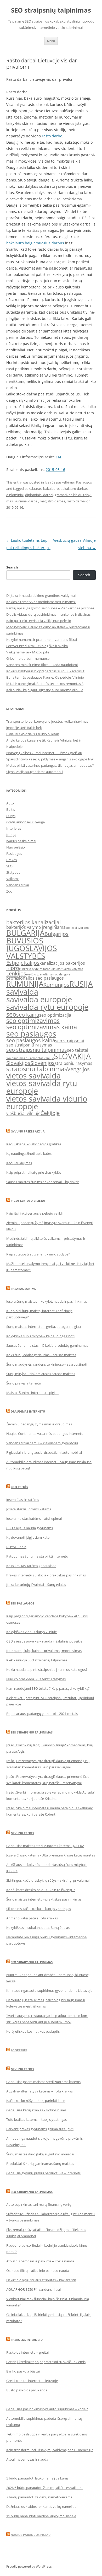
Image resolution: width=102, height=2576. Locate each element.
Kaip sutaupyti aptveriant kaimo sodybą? (38, 1254)
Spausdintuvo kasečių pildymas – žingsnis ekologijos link (50, 759)
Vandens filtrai (18, 885)
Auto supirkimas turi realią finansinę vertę (39, 2204)
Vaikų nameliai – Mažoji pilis (28, 652)
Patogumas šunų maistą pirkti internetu (37, 1556)
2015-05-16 (55, 469)
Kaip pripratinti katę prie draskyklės (34, 1172)
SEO (9, 866)
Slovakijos (18, 1063)
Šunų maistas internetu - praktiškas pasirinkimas (44, 1899)
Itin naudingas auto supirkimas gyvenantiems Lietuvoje (49, 1990)
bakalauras (33, 489)
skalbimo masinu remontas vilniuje (30, 1058)
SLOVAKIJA (72, 1056)
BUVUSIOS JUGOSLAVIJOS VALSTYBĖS (32, 948)
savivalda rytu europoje (47, 1007)
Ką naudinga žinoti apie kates (29, 1153)
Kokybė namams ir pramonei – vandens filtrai (42, 640)
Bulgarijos (56, 934)
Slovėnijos (42, 1063)
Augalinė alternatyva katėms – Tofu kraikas (39, 2091)
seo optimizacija (55, 1015)
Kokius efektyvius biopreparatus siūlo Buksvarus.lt (45, 671)
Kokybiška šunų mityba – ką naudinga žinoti (40, 1336)
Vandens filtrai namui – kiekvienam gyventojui (42, 1443)
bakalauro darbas (74, 489)
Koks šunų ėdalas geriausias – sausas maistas (41, 1355)
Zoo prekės (19, 1487)
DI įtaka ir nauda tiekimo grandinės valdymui (41, 595)
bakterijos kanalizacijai (33, 922)
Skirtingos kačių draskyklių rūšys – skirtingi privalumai (48, 1880)
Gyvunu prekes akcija (28, 1131)
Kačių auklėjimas (19, 1163)
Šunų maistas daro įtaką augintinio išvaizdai (40, 2154)
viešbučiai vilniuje (23, 1113)
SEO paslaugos (22, 1603)
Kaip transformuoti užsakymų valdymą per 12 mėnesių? (50, 2450)
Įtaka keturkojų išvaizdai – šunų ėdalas (36, 1585)
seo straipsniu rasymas (29, 1045)
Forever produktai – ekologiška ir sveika (37, 646)
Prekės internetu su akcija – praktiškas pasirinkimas (46, 1575)
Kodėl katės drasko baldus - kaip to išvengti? (41, 1890)
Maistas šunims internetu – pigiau (32, 1393)
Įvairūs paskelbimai (60, 482)
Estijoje (15, 963)
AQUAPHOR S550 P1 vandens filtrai (33, 2289)
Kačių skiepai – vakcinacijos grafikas (34, 1144)
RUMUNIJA (25, 984)
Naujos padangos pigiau (31, 2535)
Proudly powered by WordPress (29, 2566)
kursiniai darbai (26, 501)
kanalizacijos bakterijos (62, 963)
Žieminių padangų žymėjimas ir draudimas (39, 1424)
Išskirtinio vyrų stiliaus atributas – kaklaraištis (41, 2280)
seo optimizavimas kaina (42, 1027)
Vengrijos (78, 1069)
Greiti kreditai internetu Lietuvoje (32, 2381)
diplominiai (15, 495)
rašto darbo (52, 136)
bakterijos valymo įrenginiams (36, 927)
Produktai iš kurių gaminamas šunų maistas (40, 2164)
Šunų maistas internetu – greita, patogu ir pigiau (44, 1327)
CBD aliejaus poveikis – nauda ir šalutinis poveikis (44, 1641)
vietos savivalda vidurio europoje (47, 1102)
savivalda (22, 992)
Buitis (11, 809)
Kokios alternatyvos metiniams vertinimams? (41, 602)
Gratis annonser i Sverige (25, 822)
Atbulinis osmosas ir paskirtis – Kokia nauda (40, 2261)
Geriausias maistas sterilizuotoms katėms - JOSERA (45, 1846)
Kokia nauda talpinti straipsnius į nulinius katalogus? (47, 1670)
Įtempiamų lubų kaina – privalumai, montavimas (44, 1651)
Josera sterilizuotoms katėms (29, 1509)
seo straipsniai (70, 1041)
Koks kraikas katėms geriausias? (31, 1566)
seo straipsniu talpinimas (37, 1050)
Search (12, 567)
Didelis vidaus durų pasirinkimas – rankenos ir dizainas (48, 614)
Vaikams (13, 879)
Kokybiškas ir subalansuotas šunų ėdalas (38, 1928)
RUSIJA (81, 984)
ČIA (59, 457)
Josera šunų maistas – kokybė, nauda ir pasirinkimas (47, 1301)
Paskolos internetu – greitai (27, 2352)
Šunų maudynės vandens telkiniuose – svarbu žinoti (47, 1364)
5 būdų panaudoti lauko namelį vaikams (37, 2478)
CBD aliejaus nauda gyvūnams (30, 1528)
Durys (11, 816)
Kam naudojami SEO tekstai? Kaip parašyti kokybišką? (48, 1688)
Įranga (11, 835)
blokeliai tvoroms (77, 928)
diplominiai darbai (39, 495)
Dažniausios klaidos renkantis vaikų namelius (41, 2507)
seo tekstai (78, 1050)
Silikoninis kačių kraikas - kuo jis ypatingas (39, 1909)
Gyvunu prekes (22, 1833)
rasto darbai (76, 501)
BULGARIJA (25, 933)
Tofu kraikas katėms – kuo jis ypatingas (36, 2119)
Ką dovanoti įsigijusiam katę (28, 1537)
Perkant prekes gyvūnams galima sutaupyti (40, 2129)
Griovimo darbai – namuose (28, 658)
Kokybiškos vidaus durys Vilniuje (32, 1632)
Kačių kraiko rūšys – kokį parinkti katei (36, 2101)
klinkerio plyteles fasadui (36, 969)
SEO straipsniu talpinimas (32, 1732)
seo (11, 1014)
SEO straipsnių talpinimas (51, 10)
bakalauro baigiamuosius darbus (35, 243)
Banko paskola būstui (23, 2371)
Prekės (12, 860)
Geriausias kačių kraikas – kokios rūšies (36, 2110)
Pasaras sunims (23, 1289)
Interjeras (14, 828)
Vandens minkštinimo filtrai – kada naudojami (42, 665)
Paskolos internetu (27, 2340)
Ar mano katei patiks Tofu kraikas (32, 1918)
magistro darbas (52, 501)
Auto (10, 803)
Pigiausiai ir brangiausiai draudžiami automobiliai (44, 1452)
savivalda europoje (39, 999)
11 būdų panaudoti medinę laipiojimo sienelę (41, 2516)
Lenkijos (16, 973)
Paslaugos (84, 482)
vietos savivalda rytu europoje (42, 1087)
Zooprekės (19, 2050)
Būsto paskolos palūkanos (27, 2390)
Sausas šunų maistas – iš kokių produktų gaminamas (47, 1345)
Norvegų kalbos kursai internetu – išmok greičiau (44, 753)
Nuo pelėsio (16, 847)
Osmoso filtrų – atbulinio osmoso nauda (38, 2271)
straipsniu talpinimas (37, 1069)
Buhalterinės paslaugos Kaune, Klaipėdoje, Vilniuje (45, 677)
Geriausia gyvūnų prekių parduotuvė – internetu (44, 2173)
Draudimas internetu (28, 1411)
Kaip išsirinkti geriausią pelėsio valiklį (34, 1213)
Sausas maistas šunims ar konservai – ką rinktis (43, 1182)
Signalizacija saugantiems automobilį (35, 772)
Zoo (9, 891)
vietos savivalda (33, 1076)
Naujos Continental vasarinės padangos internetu (45, 1434)
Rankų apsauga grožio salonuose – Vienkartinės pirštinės (50, 608)
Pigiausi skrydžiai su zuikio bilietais (33, 734)
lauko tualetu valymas (68, 969)
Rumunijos (56, 985)
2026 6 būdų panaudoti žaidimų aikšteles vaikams (45, 2488)
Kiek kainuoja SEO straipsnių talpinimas (37, 1660)
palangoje (63, 974)
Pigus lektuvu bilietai (28, 1201)
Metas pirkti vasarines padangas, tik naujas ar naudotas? (50, 765)
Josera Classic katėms (23, 1500)
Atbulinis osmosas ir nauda (27, 2459)
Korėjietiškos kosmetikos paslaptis (33, 2031)
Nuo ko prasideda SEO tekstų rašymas (36, 1679)
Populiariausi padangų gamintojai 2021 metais (42, 1714)
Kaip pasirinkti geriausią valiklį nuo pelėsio (39, 621)
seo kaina (28, 1015)
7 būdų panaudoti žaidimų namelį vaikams (39, 2497)
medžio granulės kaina (41, 974)
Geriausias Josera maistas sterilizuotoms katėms (43, 2082)
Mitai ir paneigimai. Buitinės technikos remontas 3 (45, 684)
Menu (51, 41)
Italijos (32, 963)
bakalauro (51, 489)
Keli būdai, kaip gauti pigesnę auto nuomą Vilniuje (45, 690)
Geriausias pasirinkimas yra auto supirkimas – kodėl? (47, 2409)
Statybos (13, 872)
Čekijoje (50, 1113)
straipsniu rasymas (73, 1063)
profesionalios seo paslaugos (35, 978)
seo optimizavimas (33, 1020)
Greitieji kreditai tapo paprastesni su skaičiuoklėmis (46, 2362)
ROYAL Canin (16, 1547)
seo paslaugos (31, 1034)
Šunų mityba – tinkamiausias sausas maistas (41, 1374)
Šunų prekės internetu (24, 1383)
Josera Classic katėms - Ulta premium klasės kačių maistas (51, 1855)
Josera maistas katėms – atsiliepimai (34, 1518)
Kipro (13, 968)
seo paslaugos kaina (31, 1040)
